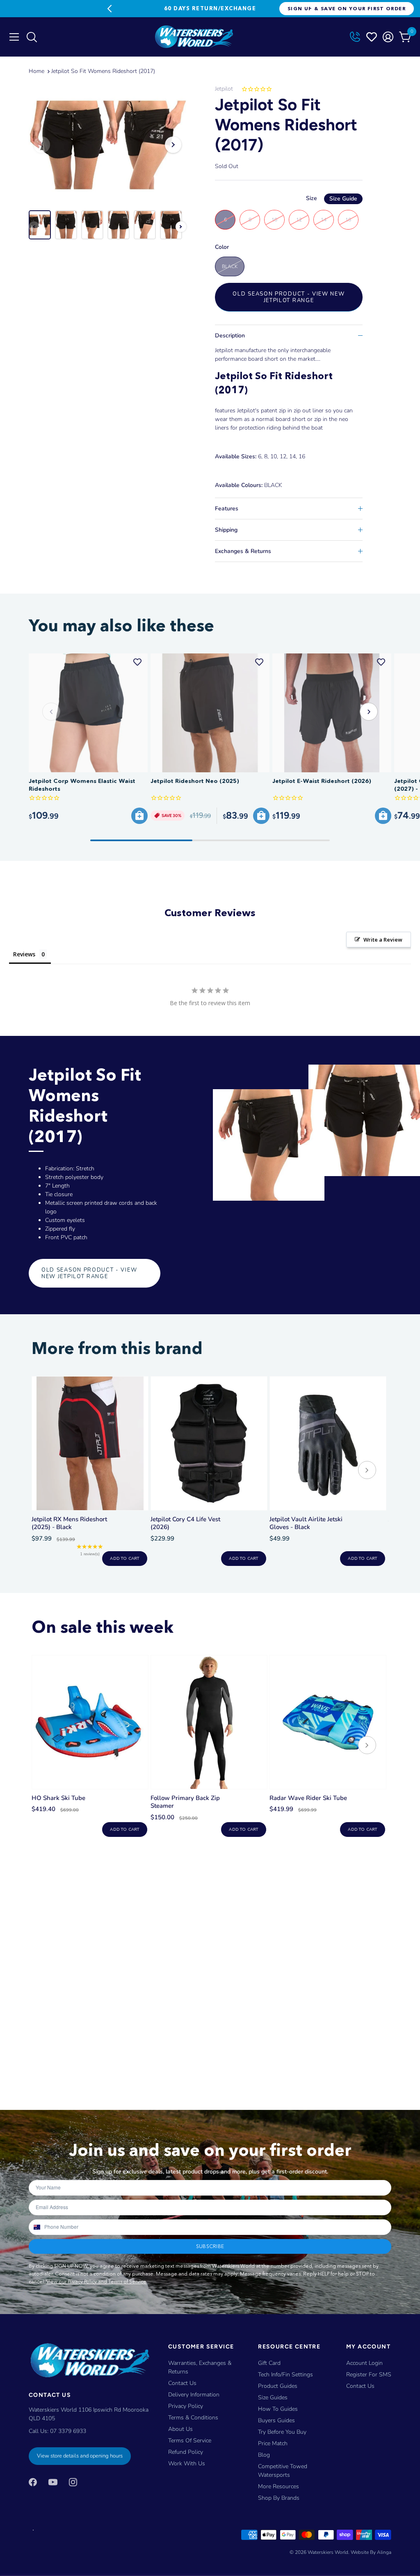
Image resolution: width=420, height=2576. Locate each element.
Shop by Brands (279, 2498)
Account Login (364, 2363)
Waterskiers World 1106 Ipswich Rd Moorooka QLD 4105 (89, 2414)
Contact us (360, 2386)
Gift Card (269, 2363)
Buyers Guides (276, 2420)
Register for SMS (369, 2375)
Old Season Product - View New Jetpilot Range (289, 297)
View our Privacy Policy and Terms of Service (96, 2281)
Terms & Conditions (193, 2418)
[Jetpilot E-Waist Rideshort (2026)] (332, 713)
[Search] (31, 39)
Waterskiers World (328, 2552)
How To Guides (278, 2409)
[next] (367, 1471)
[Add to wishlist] (137, 662)
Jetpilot (224, 89)
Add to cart (124, 1559)
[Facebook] (33, 2482)
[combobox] (36, 2227)
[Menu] (14, 37)
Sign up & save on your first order (347, 8)
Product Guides (278, 2386)
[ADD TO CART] (139, 816)
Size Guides (273, 2397)
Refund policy (186, 2452)
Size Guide (343, 199)
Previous (110, 9)
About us (180, 2429)
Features (227, 509)
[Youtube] (53, 2482)
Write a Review (383, 940)
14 (324, 220)
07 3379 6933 (68, 2431)
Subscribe (210, 2246)
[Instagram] (73, 2482)
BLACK (230, 266)
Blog (264, 2455)
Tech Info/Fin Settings (285, 2375)
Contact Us (182, 2383)
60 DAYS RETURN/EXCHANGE (210, 8)
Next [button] (173, 145)
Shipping (226, 530)
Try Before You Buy (282, 2432)
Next (310, 9)
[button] (369, 712)
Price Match (273, 2443)
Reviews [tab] (24, 954)
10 (274, 220)
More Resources (278, 2486)
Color (222, 247)
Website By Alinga (371, 2552)
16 (348, 220)
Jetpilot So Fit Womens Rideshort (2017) (103, 71)
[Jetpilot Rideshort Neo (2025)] (210, 713)
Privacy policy (186, 2406)
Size (332, 198)
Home (37, 71)
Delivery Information (194, 2395)
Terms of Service (190, 2441)
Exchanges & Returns (243, 551)
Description (230, 336)
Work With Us (187, 2463)
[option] (107, 145)
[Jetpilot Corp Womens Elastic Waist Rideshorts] (88, 713)
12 (299, 220)
